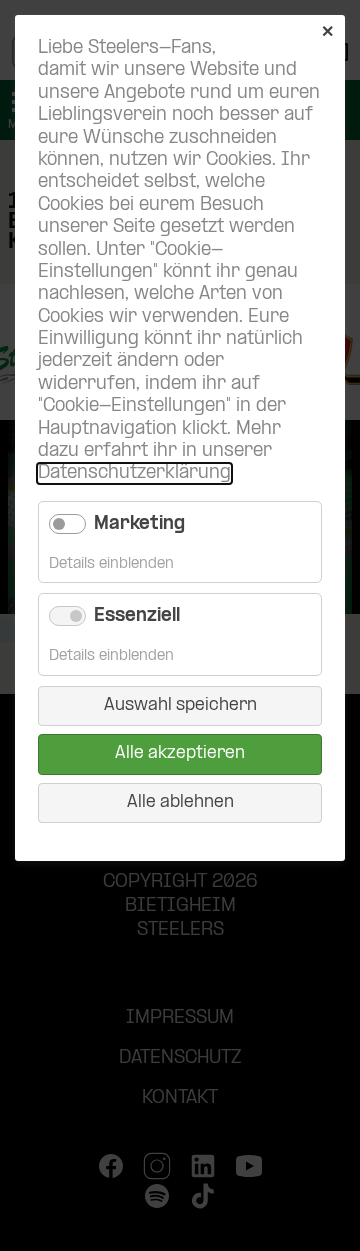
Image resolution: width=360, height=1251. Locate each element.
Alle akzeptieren (180, 753)
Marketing (139, 524)
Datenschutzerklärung (134, 473)
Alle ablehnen (180, 802)
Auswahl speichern (180, 705)
